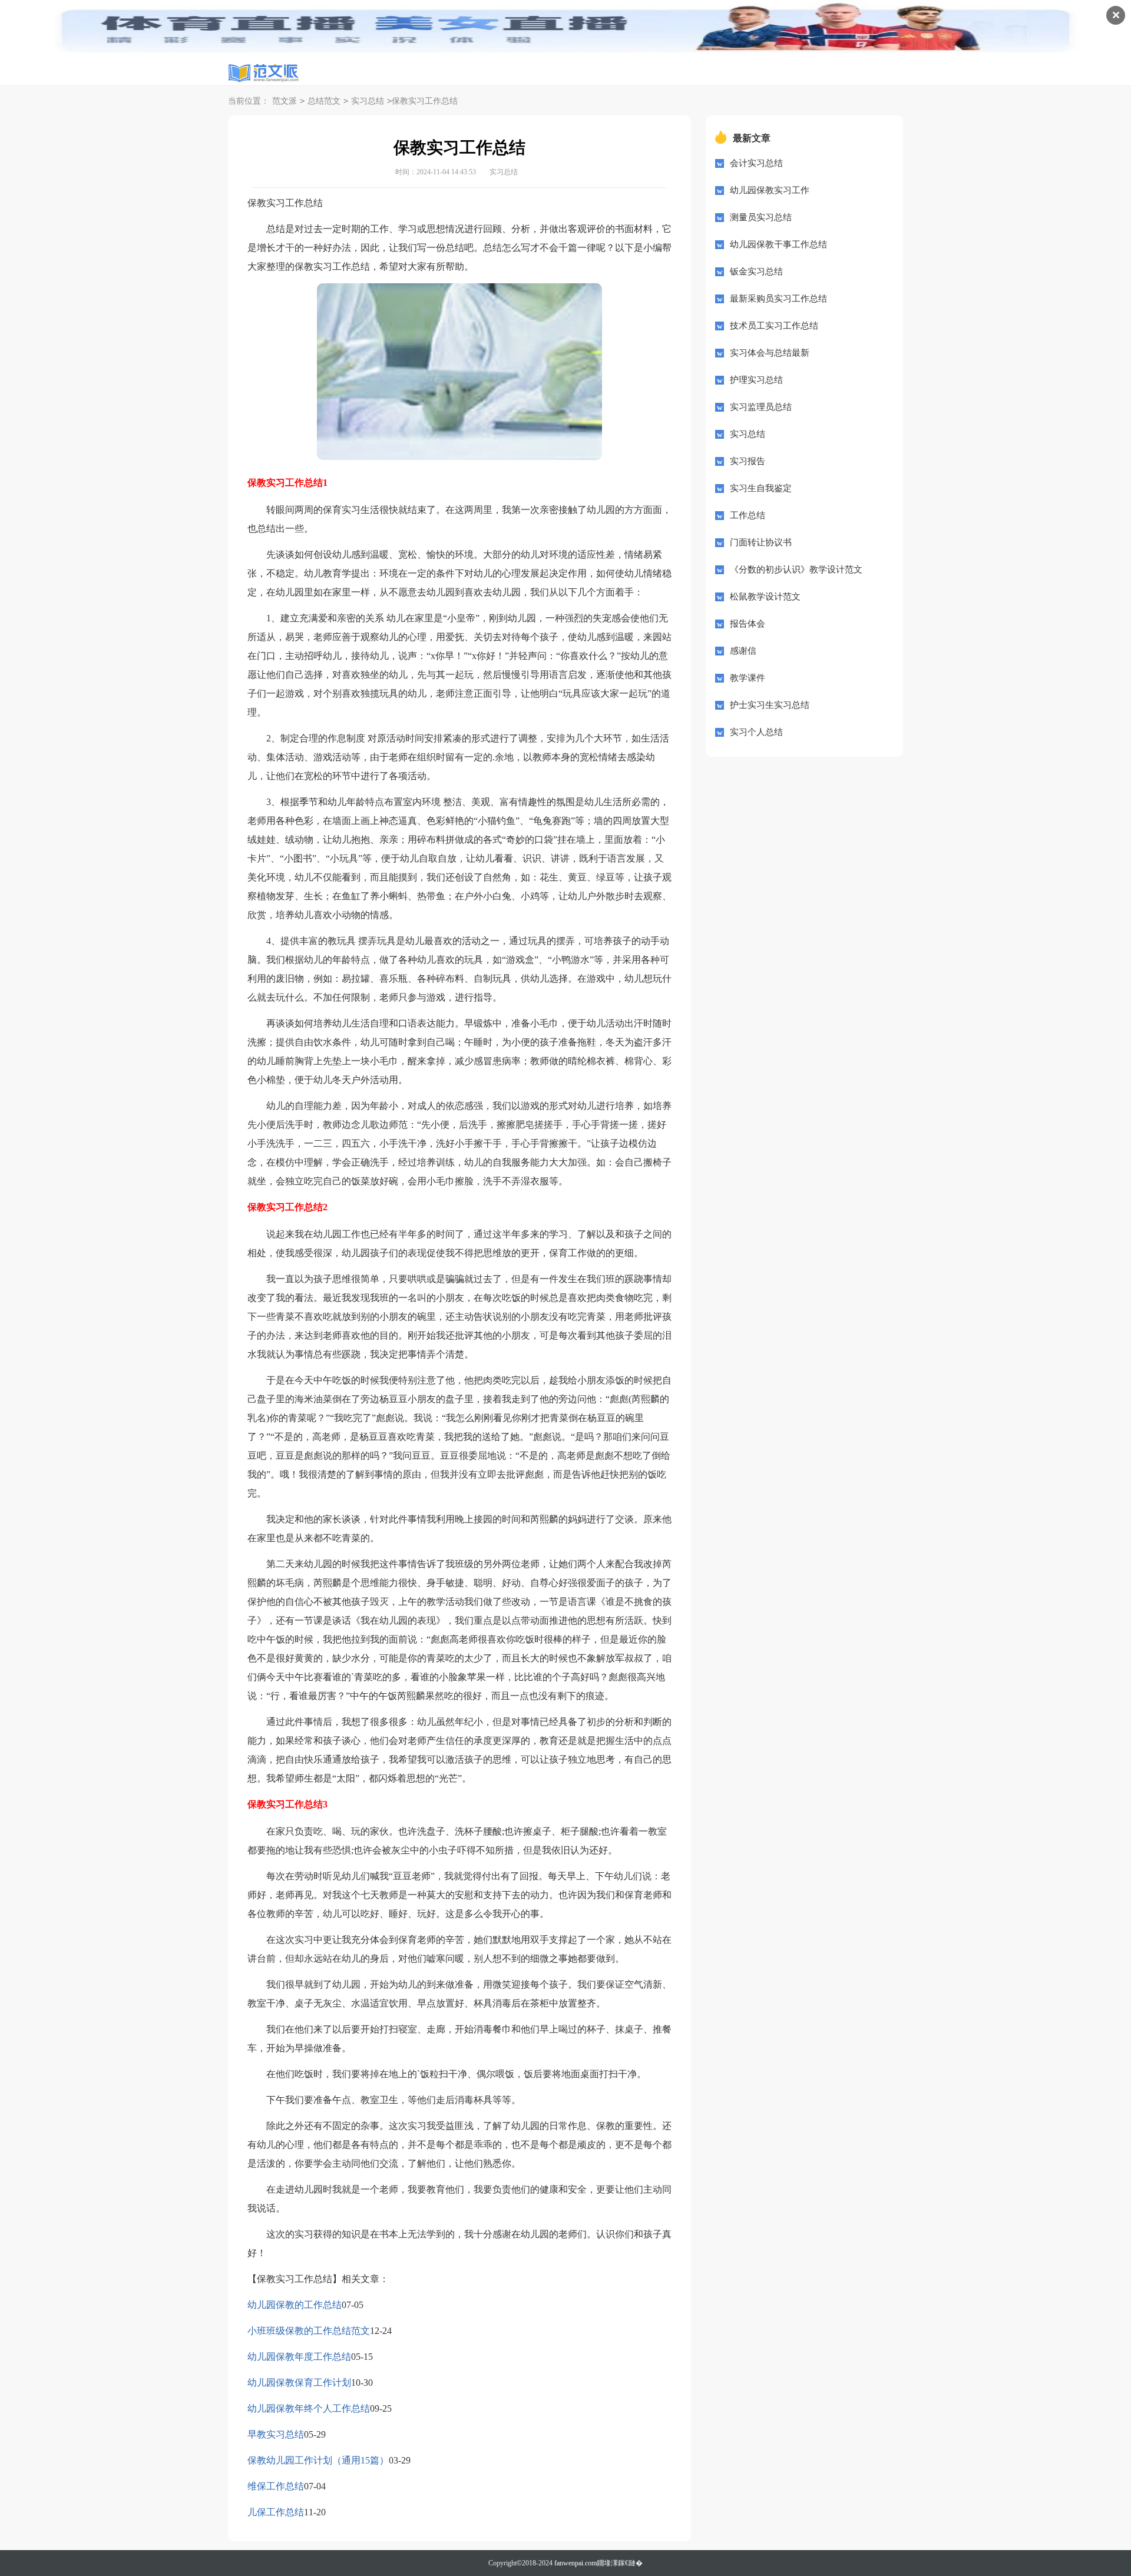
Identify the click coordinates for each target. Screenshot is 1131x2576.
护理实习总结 (756, 380)
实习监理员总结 (761, 407)
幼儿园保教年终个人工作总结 (309, 2408)
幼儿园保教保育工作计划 (299, 2383)
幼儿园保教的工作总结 (295, 2305)
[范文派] (263, 73)
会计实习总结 (756, 163)
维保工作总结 (276, 2486)
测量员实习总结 (761, 217)
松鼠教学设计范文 (765, 597)
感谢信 (743, 651)
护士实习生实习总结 (770, 705)
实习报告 (748, 461)
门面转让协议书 (761, 542)
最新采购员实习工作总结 (778, 299)
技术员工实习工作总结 (774, 326)
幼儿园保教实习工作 (770, 190)
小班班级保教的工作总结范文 (309, 2331)
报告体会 (748, 624)
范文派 (285, 101)
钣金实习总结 (756, 271)
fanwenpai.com (576, 2563)
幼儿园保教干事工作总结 (778, 244)
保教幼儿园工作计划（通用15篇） (318, 2460)
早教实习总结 (276, 2434)
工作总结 (748, 515)
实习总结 (368, 101)
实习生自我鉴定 (761, 488)
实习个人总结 (756, 732)
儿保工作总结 (276, 2512)
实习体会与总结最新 (770, 353)
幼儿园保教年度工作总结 (299, 2357)
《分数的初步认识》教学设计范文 (796, 569)
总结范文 (324, 101)
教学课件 (748, 678)
